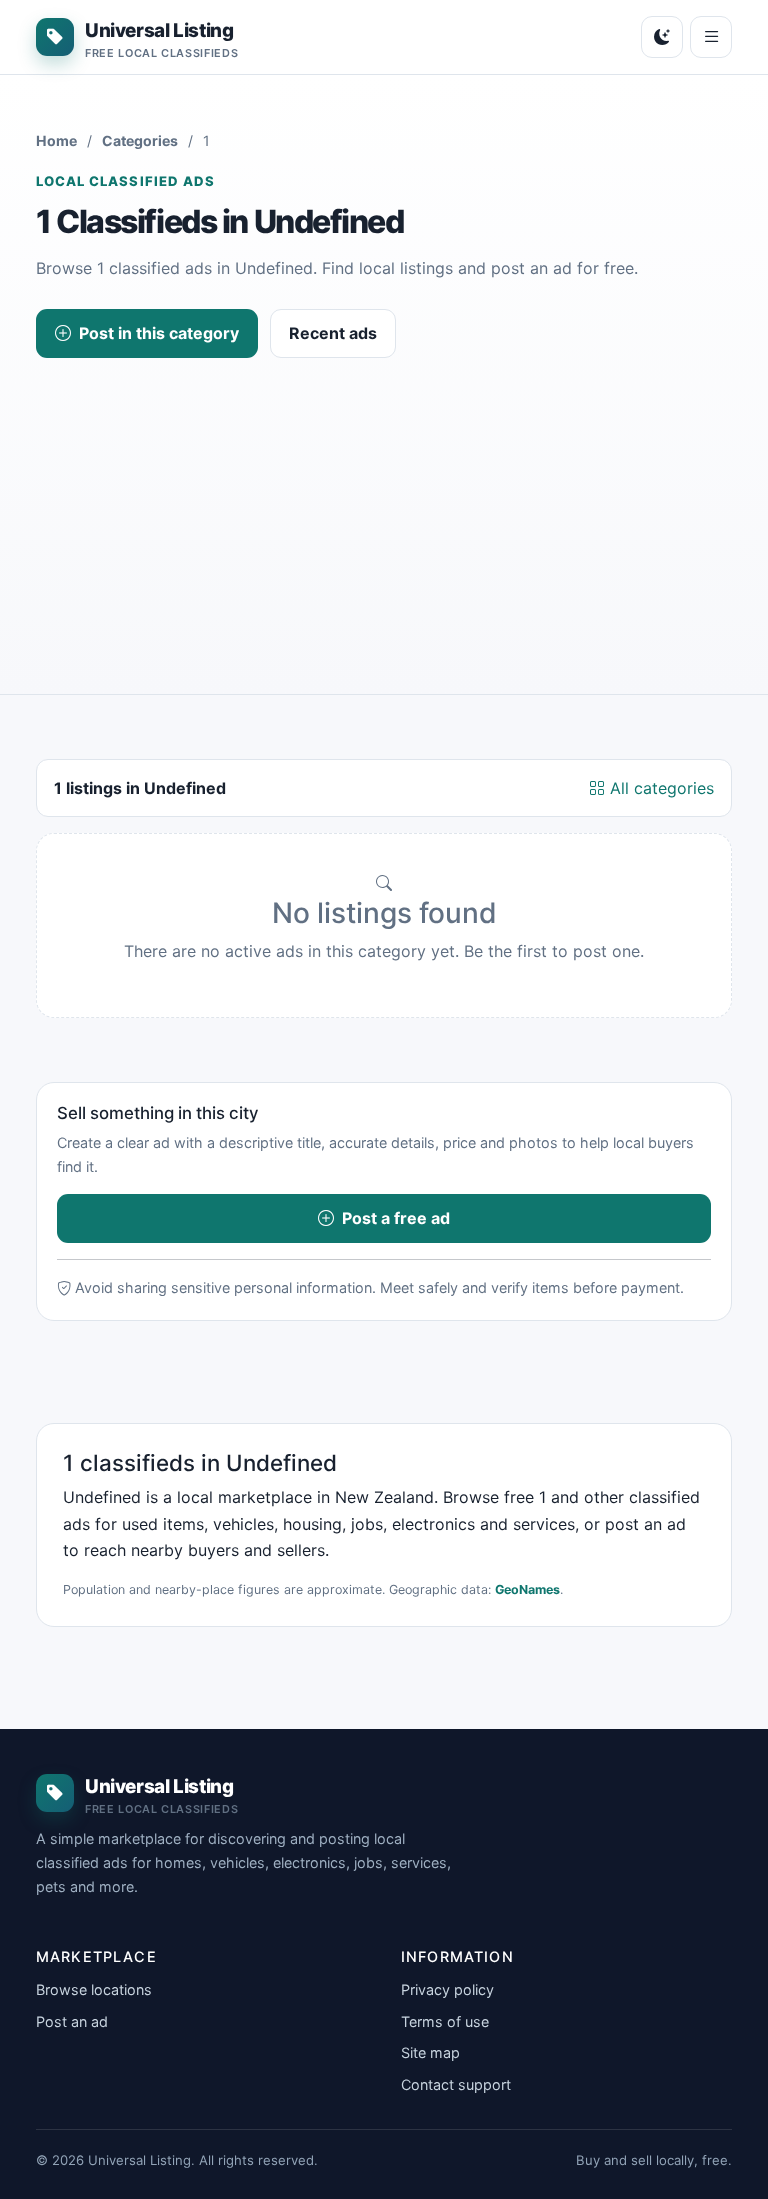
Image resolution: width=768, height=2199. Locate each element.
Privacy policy (447, 1989)
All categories (659, 788)
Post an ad (72, 2021)
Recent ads (333, 333)
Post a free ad (396, 1218)
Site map (430, 2052)
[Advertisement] (384, 508)
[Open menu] (711, 37)
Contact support (456, 2084)
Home (56, 140)
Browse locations (94, 1989)
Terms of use (445, 2021)
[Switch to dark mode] (662, 37)
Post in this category (159, 333)
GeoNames (527, 1589)
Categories (140, 140)
